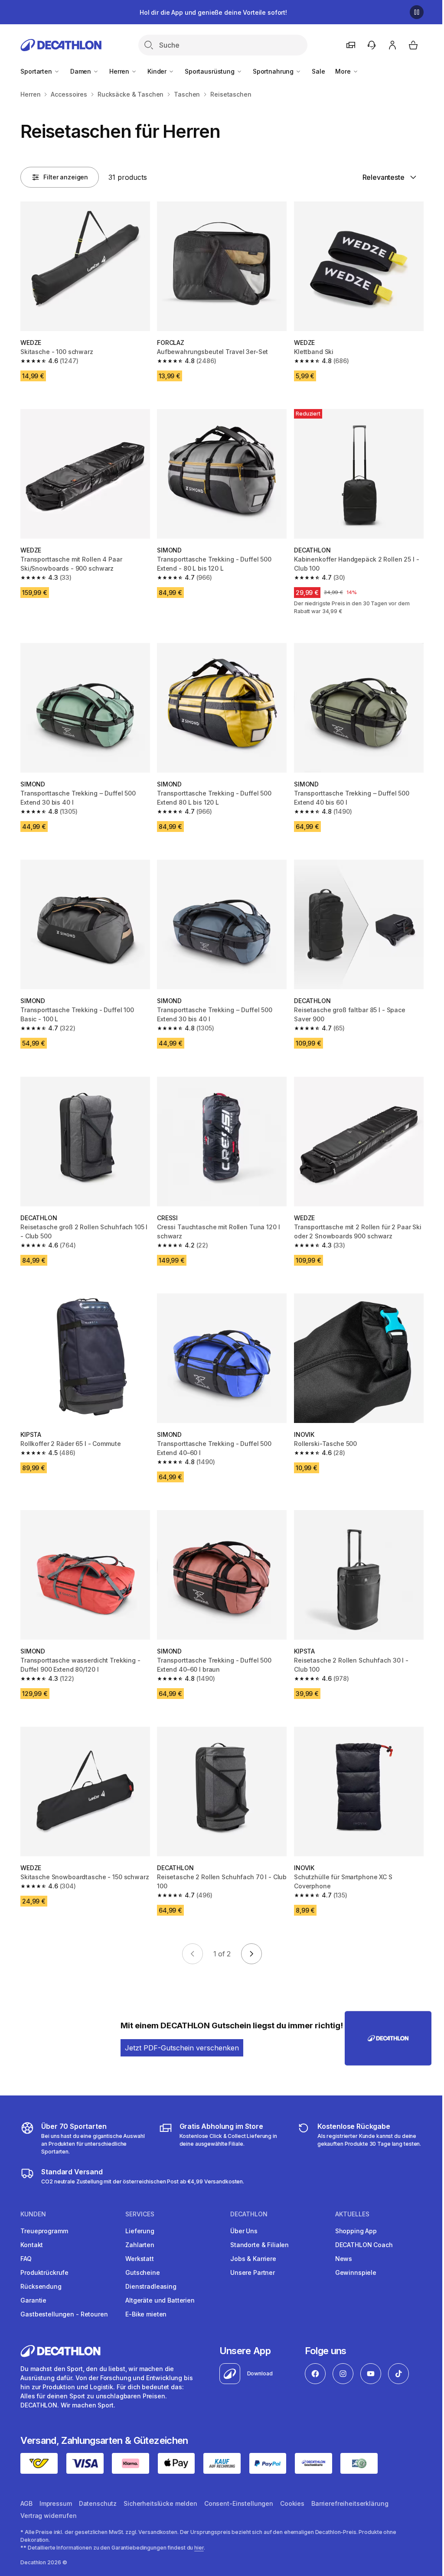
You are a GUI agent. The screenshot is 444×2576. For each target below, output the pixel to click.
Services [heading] (140, 2214)
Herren (120, 71)
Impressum (56, 2503)
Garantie (33, 2300)
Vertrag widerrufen (48, 2516)
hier (199, 2548)
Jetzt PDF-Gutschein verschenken (182, 2048)
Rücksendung (41, 2286)
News (344, 2259)
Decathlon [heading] (249, 2214)
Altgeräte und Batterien (160, 2300)
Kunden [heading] (33, 2214)
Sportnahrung (274, 71)
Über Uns (244, 2231)
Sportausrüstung (211, 71)
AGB (26, 2503)
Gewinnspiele (356, 2272)
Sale (318, 71)
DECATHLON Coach (364, 2245)
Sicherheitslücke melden (160, 2503)
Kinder (158, 71)
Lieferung (140, 2231)
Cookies (292, 2503)
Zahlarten (140, 2245)
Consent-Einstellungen (239, 2503)
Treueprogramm (44, 2231)
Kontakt (32, 2245)
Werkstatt (140, 2259)
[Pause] (417, 12)
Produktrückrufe (44, 2272)
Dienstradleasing (151, 2286)
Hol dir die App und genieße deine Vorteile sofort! (213, 12)
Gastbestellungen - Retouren (64, 2314)
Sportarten (37, 71)
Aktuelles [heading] (352, 2214)
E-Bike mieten (146, 2314)
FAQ (26, 2259)
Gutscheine (143, 2272)
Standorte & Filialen (260, 2245)
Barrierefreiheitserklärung (350, 2503)
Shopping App (356, 2231)
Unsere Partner (253, 2272)
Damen (82, 71)
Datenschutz (98, 2503)
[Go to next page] (251, 1954)
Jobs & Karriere (253, 2259)
